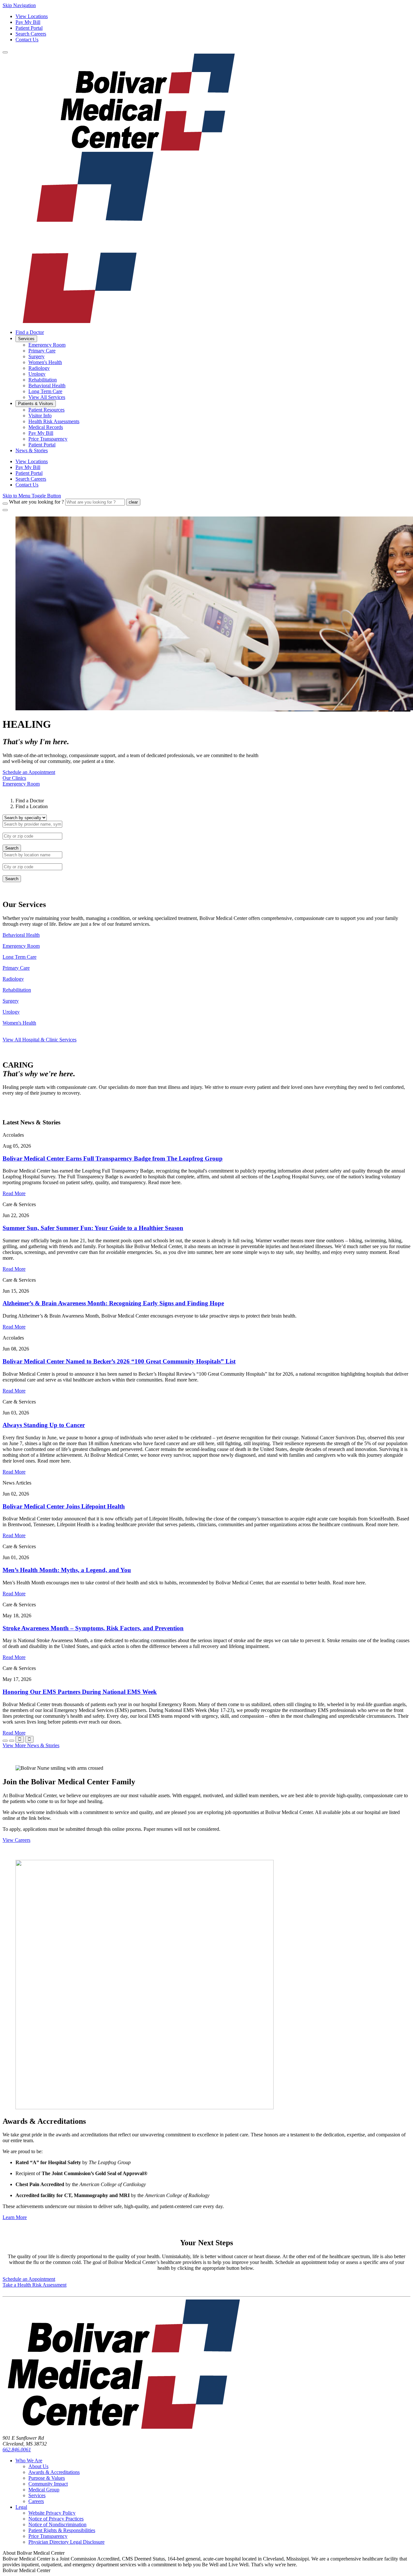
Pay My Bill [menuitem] (41, 433)
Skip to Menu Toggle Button (32, 496)
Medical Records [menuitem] (46, 427)
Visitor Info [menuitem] (40, 416)
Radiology (13, 979)
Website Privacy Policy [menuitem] (52, 2513)
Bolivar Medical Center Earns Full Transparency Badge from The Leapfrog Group (113, 1158)
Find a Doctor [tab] (30, 801)
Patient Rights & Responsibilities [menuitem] (62, 2530)
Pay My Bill (28, 22)
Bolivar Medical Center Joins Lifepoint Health (64, 1506)
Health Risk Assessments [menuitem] (54, 421)
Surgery (11, 1001)
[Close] (5, 510)
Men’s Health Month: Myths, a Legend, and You (67, 1570)
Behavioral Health (21, 935)
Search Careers (31, 34)
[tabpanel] (206, 833)
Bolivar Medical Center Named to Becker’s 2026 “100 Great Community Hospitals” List (119, 1361)
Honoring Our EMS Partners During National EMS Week (80, 1692)
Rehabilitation (17, 990)
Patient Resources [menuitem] (46, 410)
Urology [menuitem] (37, 374)
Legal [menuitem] (21, 2507)
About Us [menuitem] (38, 2466)
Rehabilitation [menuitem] (43, 380)
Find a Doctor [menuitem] (30, 332)
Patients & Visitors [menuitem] (36, 404)
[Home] (124, 2427)
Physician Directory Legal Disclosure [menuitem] (66, 2542)
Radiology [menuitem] (39, 368)
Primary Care (16, 968)
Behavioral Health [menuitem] (47, 386)
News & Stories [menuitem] (32, 450)
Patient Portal (29, 28)
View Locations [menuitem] (32, 461)
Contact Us (27, 40)
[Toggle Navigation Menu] (5, 52)
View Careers (16, 1840)
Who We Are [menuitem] (29, 2461)
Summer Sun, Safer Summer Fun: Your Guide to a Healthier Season (93, 1228)
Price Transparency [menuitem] (48, 439)
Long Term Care (20, 957)
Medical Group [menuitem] (44, 2490)
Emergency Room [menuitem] (47, 345)
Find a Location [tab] (32, 806)
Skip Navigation (19, 5)
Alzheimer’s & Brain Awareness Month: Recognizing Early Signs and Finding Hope (113, 1303)
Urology (11, 1012)
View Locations (32, 16)
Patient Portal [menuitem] (42, 445)
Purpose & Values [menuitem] (47, 2478)
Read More (14, 1193)
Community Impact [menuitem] (48, 2484)
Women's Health (19, 1023)
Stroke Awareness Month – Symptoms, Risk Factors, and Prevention (93, 1628)
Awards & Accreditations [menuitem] (54, 2472)
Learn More (15, 2217)
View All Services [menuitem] (47, 397)
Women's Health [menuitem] (45, 362)
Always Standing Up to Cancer (44, 1425)
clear (133, 502)
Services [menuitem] (26, 339)
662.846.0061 (17, 2450)
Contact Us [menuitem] (27, 485)
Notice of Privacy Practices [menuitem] (56, 2519)
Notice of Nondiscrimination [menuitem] (57, 2524)
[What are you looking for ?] (5, 504)
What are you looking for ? (36, 502)
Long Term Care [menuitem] (45, 391)
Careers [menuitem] (36, 2501)
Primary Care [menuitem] (42, 351)
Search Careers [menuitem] (31, 479)
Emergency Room (21, 946)
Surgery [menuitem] (36, 356)
